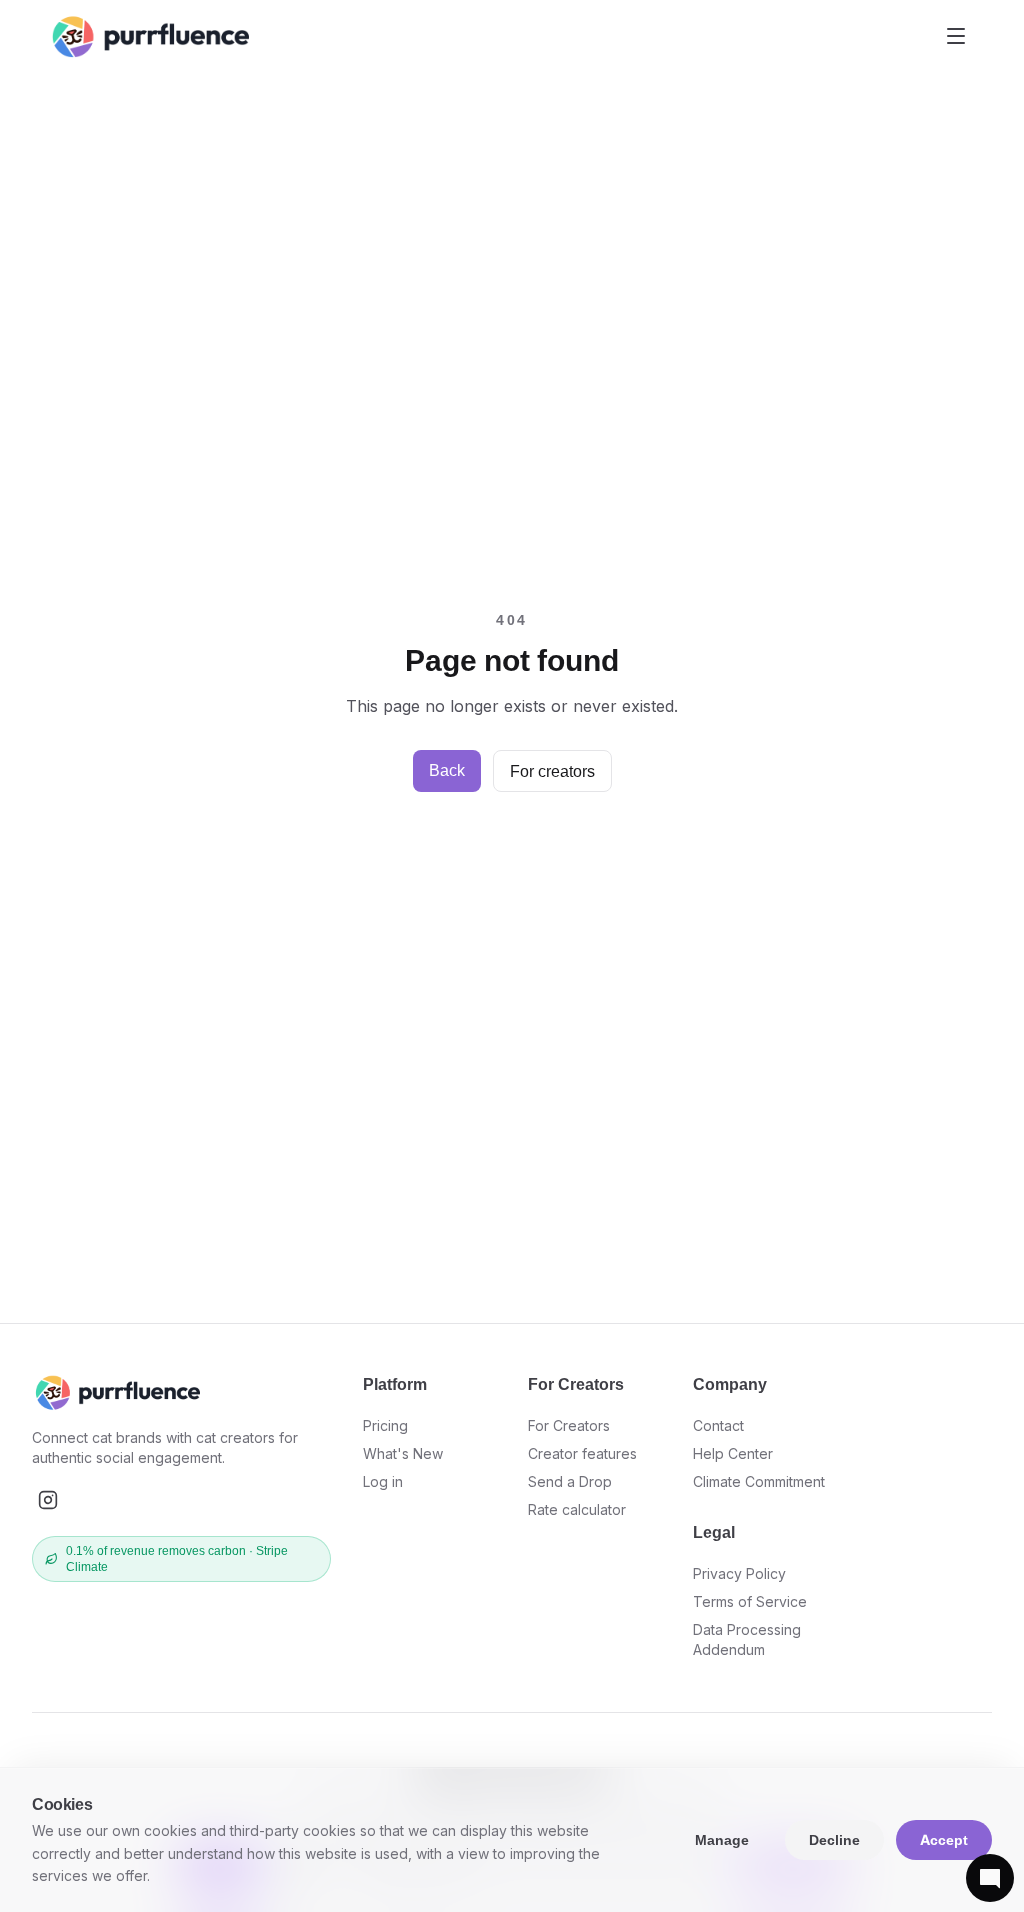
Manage (722, 1839)
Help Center (733, 1453)
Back (447, 770)
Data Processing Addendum (747, 1639)
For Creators (569, 1425)
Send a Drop (570, 1481)
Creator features (582, 1453)
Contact (718, 1425)
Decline (834, 1839)
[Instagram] (48, 1500)
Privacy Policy (739, 1573)
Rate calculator (577, 1509)
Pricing (385, 1425)
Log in (383, 1481)
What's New (403, 1453)
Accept (944, 1839)
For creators (552, 771)
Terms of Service (750, 1601)
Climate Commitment (759, 1481)
